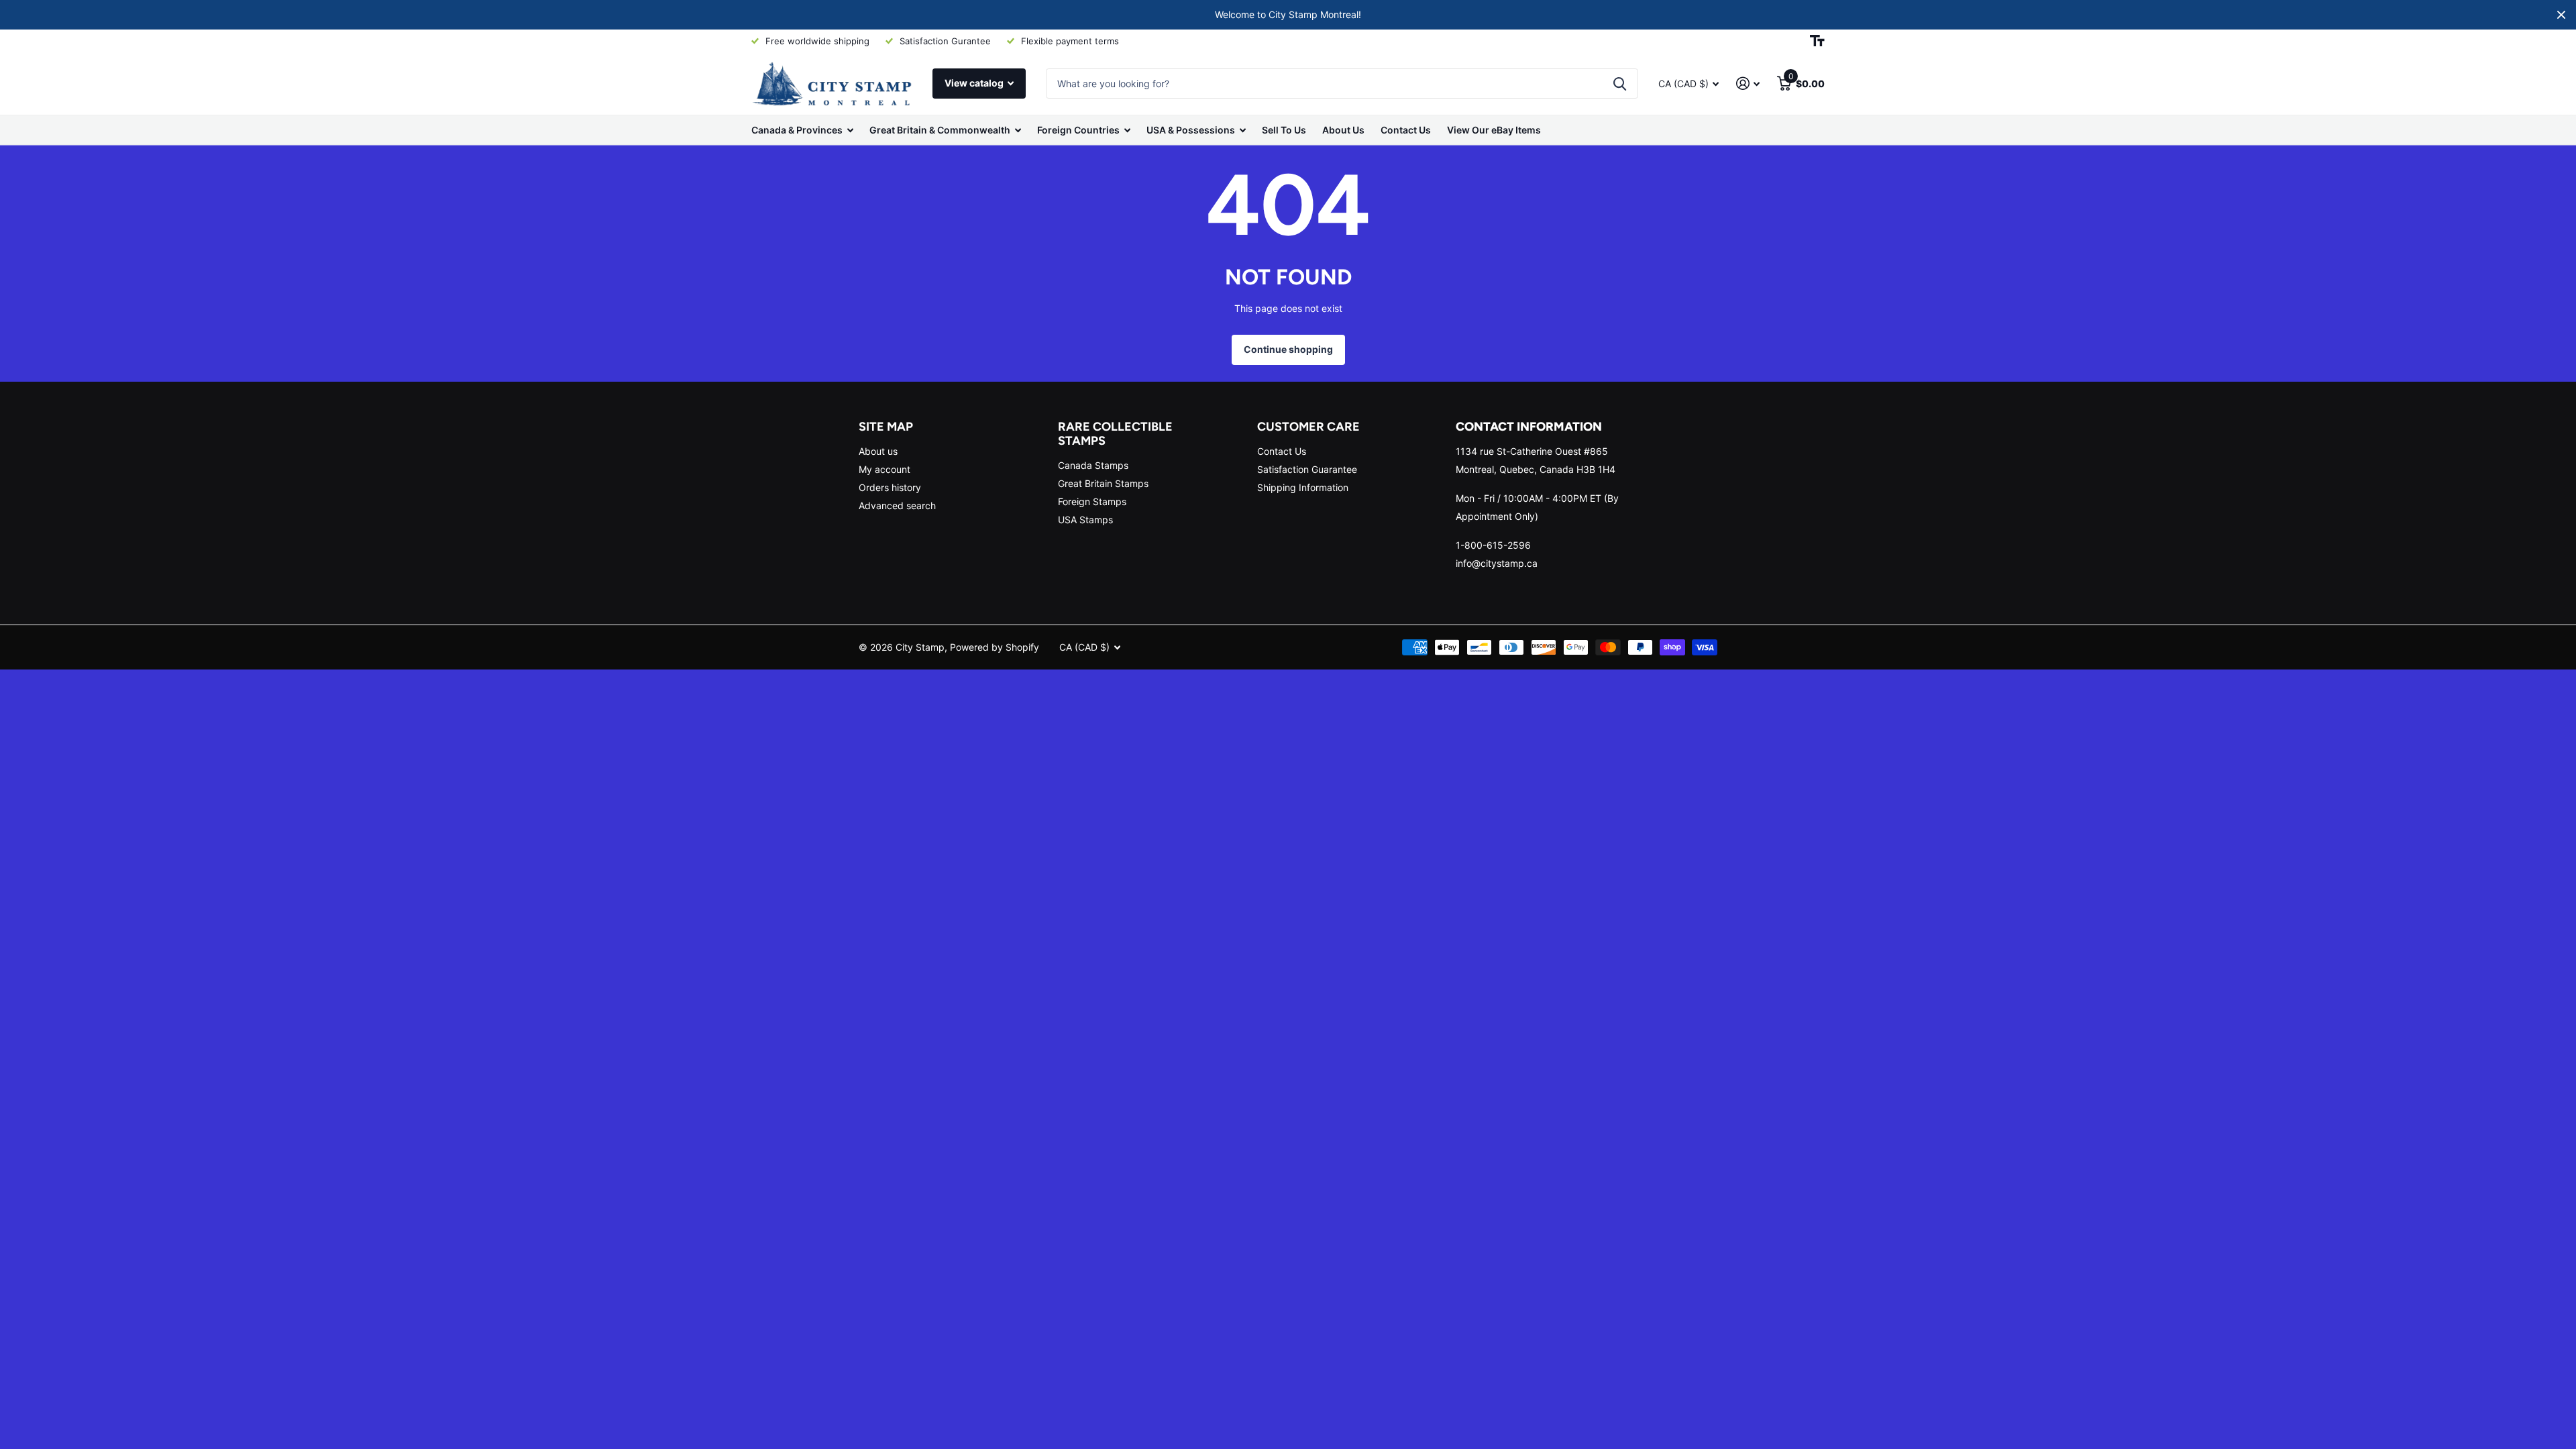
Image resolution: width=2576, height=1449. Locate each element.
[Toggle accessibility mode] (1817, 41)
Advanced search (897, 505)
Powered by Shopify (995, 647)
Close (2561, 15)
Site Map (886, 427)
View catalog (975, 83)
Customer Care (1308, 427)
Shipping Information (1303, 487)
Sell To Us (1284, 130)
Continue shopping (1288, 349)
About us (878, 451)
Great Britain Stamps (1103, 483)
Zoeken (1620, 84)
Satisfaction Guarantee (1307, 469)
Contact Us (1406, 130)
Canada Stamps (1093, 465)
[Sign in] (1748, 84)
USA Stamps (1085, 520)
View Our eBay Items (1494, 130)
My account (884, 469)
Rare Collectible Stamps (1115, 434)
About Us (1343, 130)
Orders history (890, 487)
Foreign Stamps (1092, 501)
